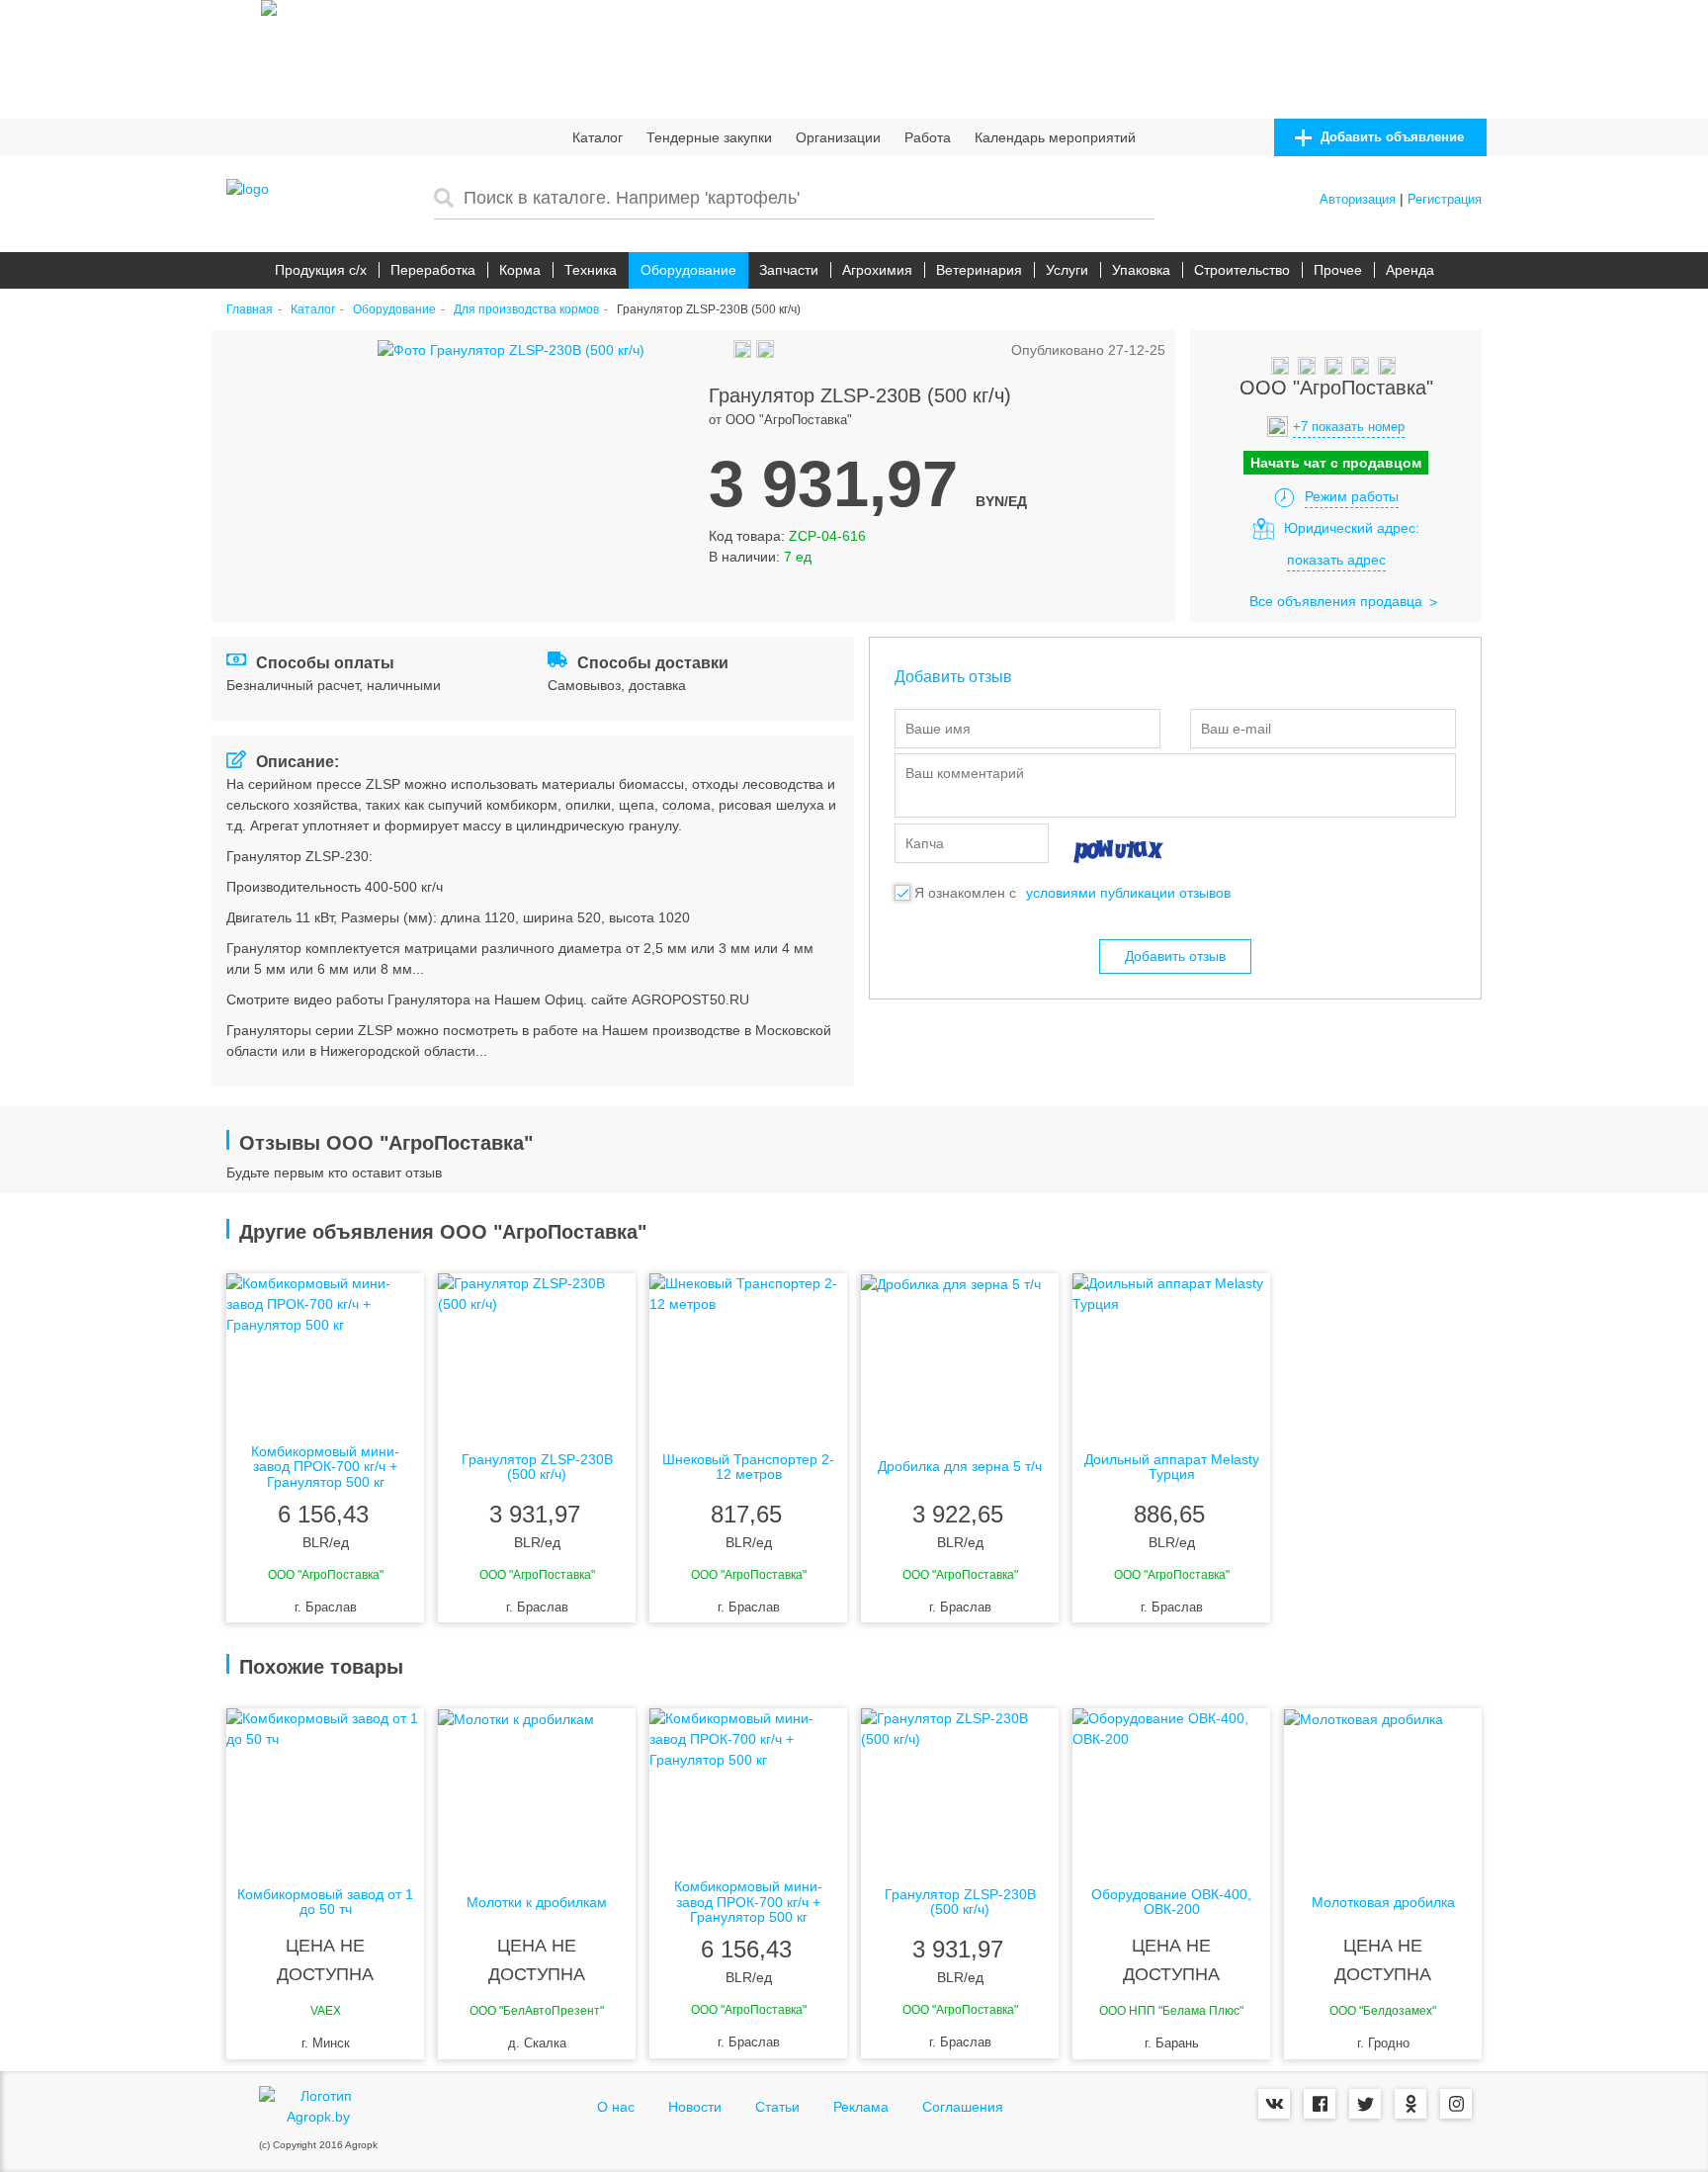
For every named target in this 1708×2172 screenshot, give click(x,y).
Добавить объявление (1390, 137)
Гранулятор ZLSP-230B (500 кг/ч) (537, 1467)
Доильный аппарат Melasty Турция (1172, 1467)
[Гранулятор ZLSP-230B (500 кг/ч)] (537, 1352)
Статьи (777, 2107)
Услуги (1067, 270)
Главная (250, 310)
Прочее (1338, 270)
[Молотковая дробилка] (1383, 1787)
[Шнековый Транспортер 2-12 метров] (748, 1352)
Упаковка (1141, 270)
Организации (838, 137)
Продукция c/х (321, 270)
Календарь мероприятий (1055, 137)
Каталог (598, 137)
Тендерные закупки (709, 137)
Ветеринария (979, 270)
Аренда (1410, 270)
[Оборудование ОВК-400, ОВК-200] (1171, 1787)
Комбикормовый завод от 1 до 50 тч (325, 1902)
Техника (591, 270)
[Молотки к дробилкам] (537, 1787)
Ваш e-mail (1236, 729)
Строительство (1242, 270)
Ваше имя (938, 729)
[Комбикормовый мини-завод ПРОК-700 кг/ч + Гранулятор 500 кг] (325, 1352)
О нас (616, 2107)
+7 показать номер (1349, 427)
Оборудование (688, 270)
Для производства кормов (526, 310)
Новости (695, 2107)
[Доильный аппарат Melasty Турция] (1171, 1352)
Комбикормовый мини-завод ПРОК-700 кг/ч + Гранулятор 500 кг (325, 1467)
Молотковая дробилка (1383, 1903)
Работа (928, 137)
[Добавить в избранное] (721, 350)
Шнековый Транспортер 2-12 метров (748, 1467)
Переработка (433, 270)
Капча (925, 843)
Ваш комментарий (965, 773)
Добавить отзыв (1175, 956)
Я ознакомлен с (965, 893)
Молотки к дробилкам (537, 1903)
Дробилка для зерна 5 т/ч (960, 1467)
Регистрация (1445, 199)
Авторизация (1358, 199)
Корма (520, 270)
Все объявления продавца (1336, 601)
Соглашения (963, 2107)
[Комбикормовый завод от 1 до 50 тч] (325, 1787)
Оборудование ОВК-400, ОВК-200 (1171, 1902)
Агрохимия (877, 270)
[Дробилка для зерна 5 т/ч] (960, 1352)
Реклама (861, 2107)
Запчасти (789, 270)
